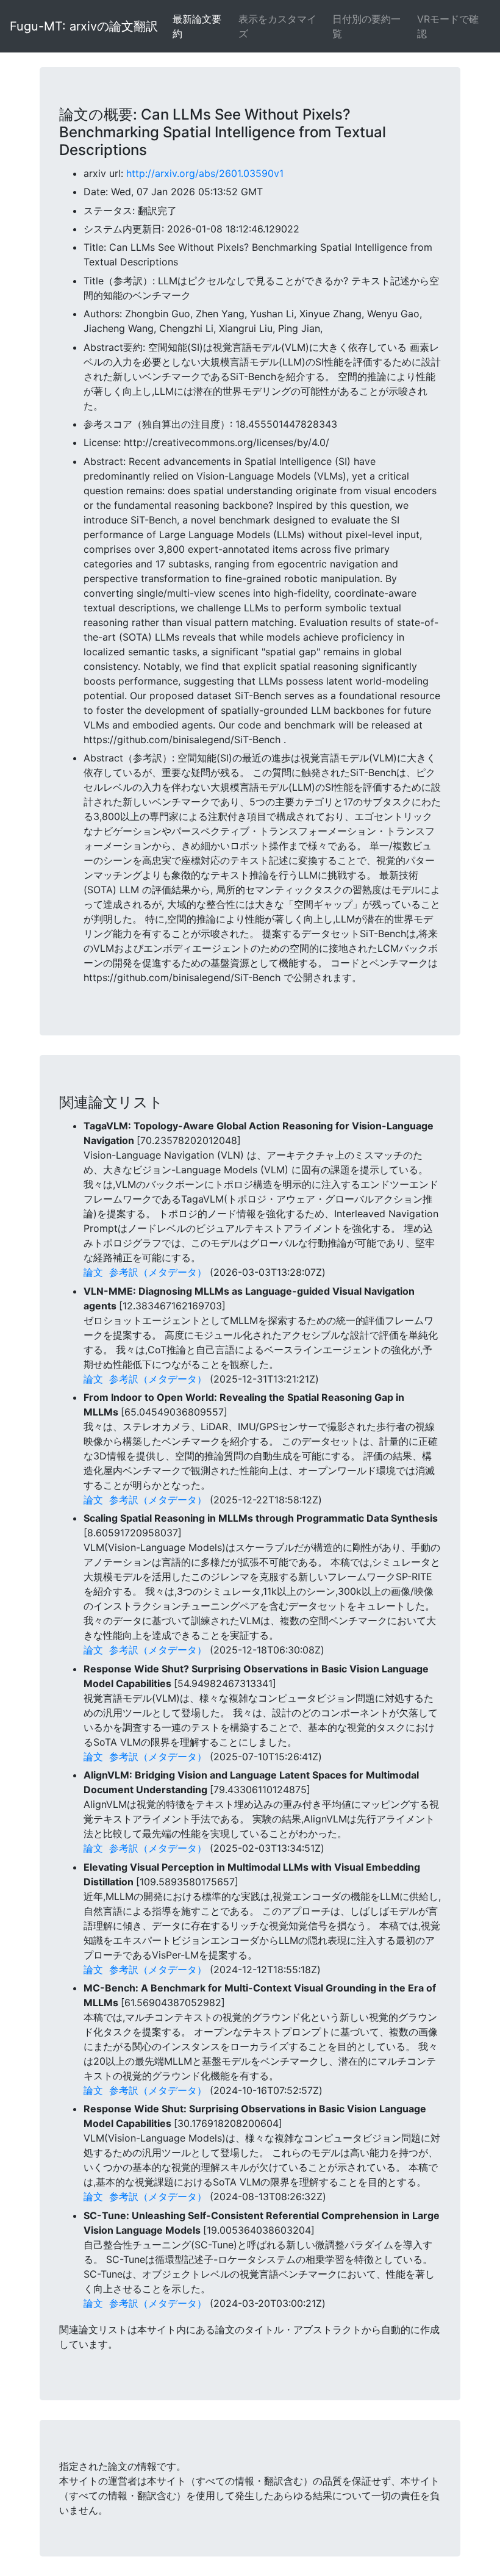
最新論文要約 (197, 26)
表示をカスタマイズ (277, 26)
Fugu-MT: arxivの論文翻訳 (84, 26)
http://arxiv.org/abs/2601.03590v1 (205, 173)
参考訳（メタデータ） (158, 1272)
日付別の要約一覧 (366, 26)
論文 (93, 1272)
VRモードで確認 (448, 26)
